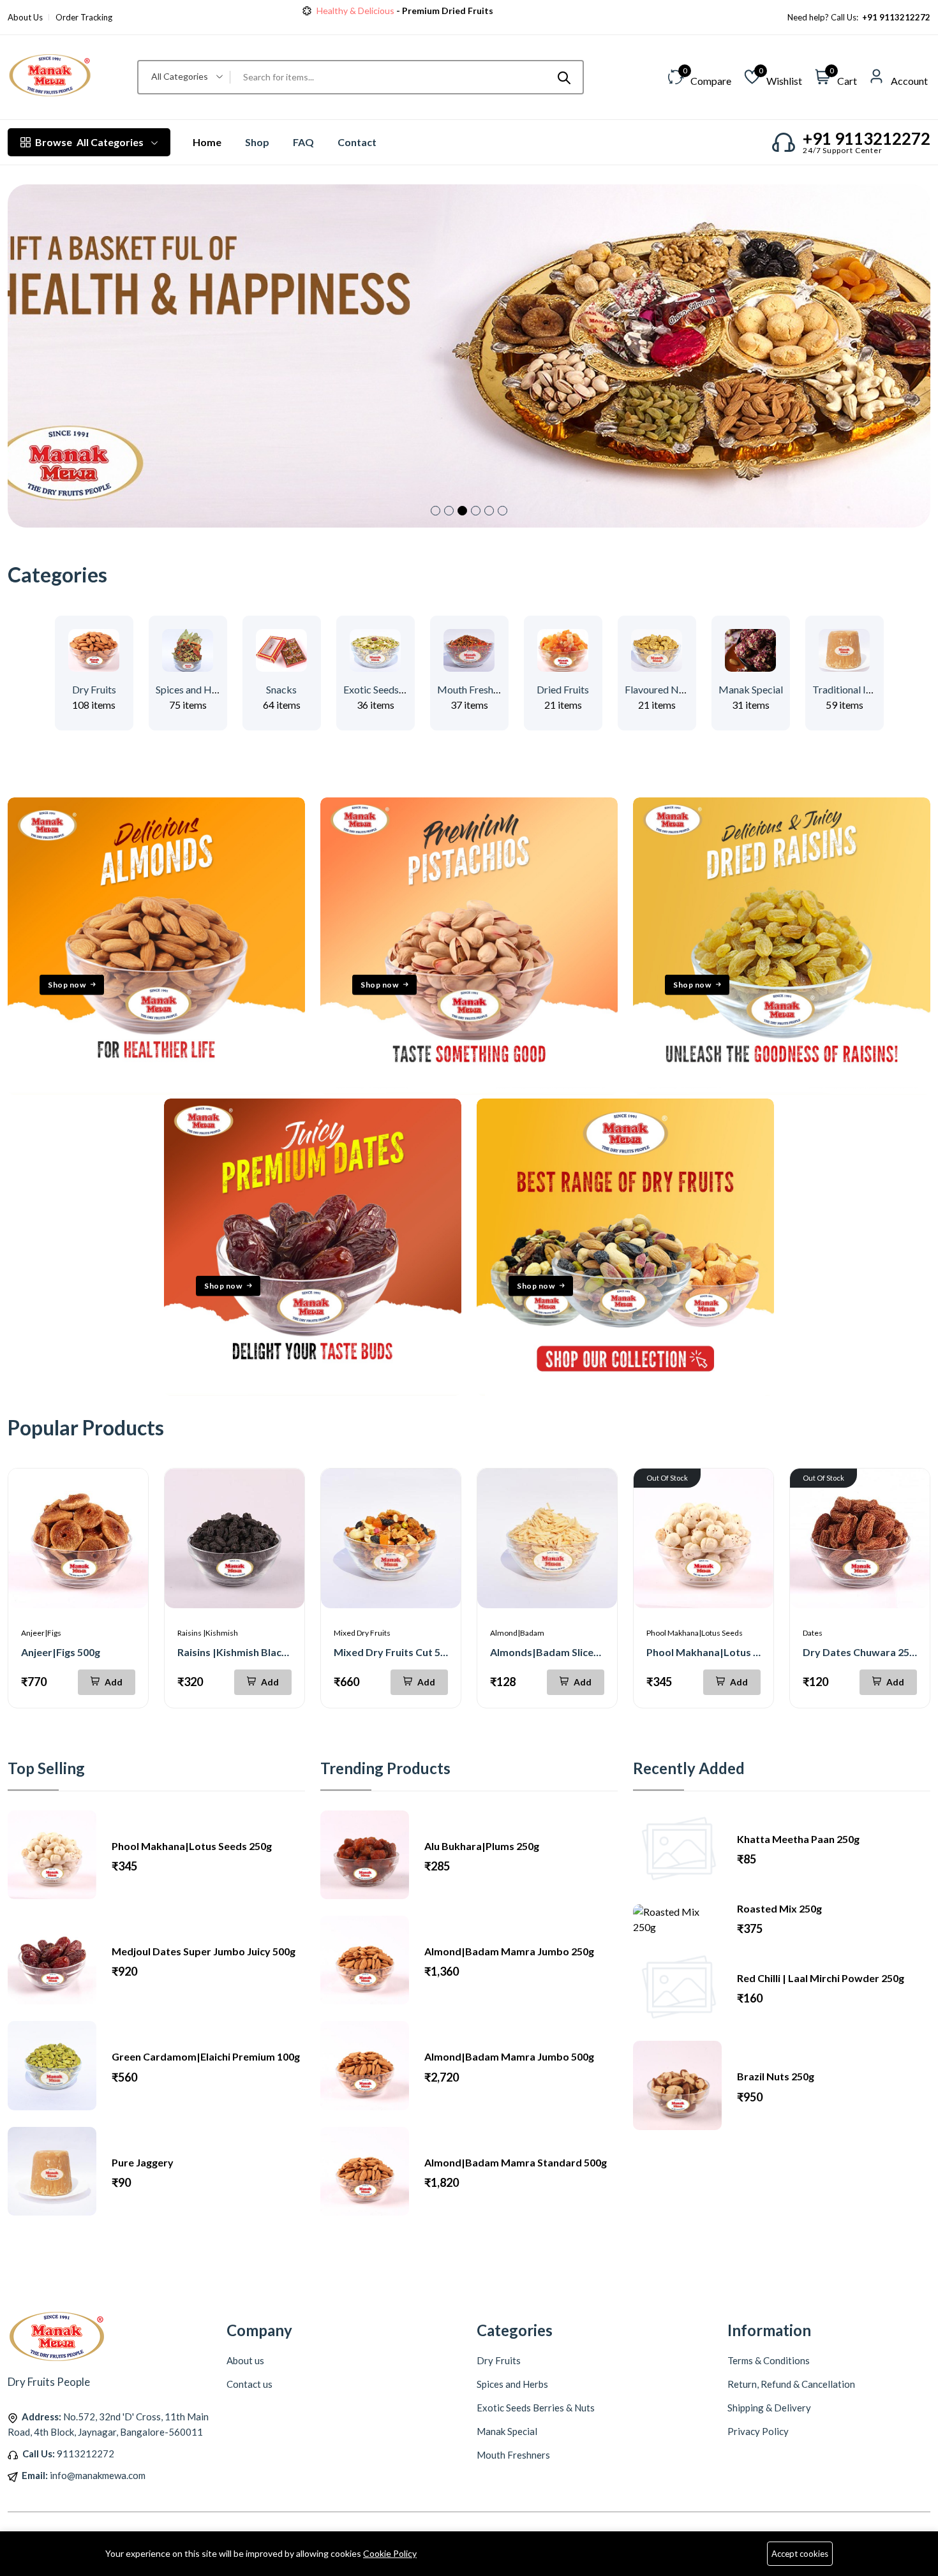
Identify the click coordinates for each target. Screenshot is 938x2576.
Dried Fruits (563, 689)
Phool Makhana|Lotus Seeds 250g (726, 1652)
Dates (813, 1633)
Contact (357, 142)
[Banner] (156, 1091)
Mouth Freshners (474, 689)
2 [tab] (449, 511)
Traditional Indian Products (872, 689)
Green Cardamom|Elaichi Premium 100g (206, 2056)
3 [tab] (462, 511)
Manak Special (751, 689)
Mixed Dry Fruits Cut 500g (396, 1652)
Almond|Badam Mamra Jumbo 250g (509, 1951)
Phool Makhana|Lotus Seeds (695, 1633)
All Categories (89, 142)
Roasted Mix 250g (779, 1908)
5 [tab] (489, 511)
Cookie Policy (390, 2553)
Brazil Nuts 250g (776, 2076)
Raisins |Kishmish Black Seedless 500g (267, 1652)
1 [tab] (435, 511)
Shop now (67, 984)
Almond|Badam (517, 1633)
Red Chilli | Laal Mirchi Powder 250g (821, 1978)
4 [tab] (476, 511)
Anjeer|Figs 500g (61, 1652)
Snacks (281, 689)
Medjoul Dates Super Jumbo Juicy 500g (204, 1951)
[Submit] (564, 77)
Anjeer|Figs (41, 1633)
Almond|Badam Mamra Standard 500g (516, 2162)
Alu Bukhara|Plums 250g (482, 1846)
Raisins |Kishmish (208, 1633)
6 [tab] (502, 511)
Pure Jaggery (143, 2162)
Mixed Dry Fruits (362, 1633)
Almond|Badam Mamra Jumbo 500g (509, 2056)
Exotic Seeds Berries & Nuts (404, 689)
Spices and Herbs (194, 689)
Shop (257, 142)
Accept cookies (800, 2554)
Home (207, 142)
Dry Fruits (94, 689)
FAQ (303, 142)
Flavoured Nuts (659, 689)
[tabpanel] (469, 356)
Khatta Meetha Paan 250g (798, 1839)
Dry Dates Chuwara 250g (862, 1652)
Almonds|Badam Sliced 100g (557, 1652)
